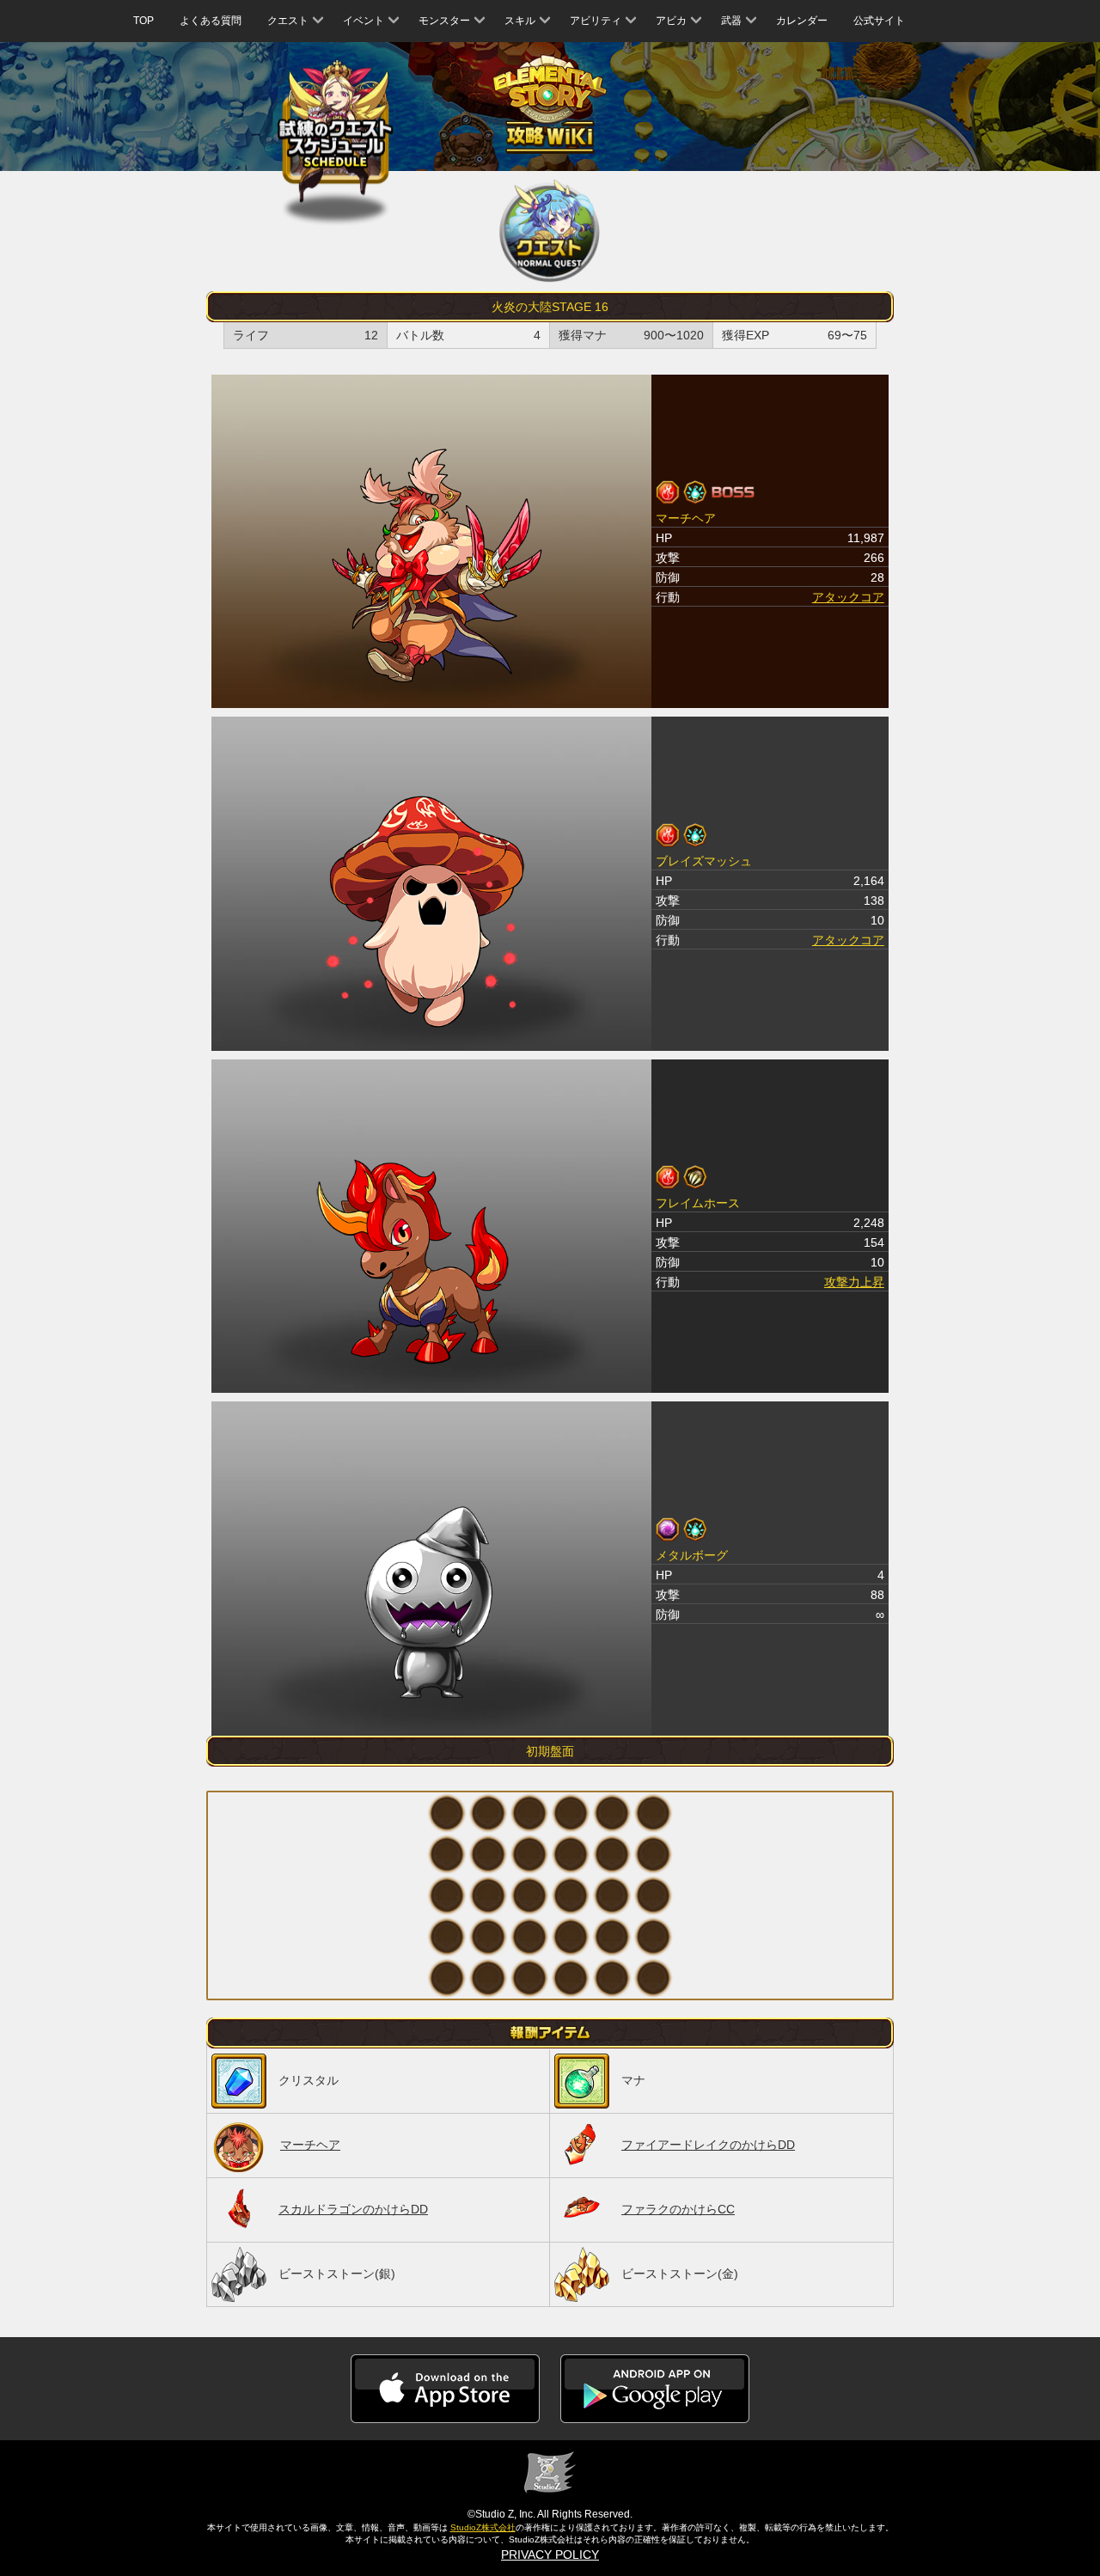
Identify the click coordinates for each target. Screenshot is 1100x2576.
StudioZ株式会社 (483, 2527)
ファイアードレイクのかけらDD (708, 2145)
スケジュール (336, 131)
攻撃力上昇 (854, 1282)
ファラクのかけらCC (678, 2209)
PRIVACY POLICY (550, 2555)
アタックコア (848, 597)
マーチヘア (310, 2145)
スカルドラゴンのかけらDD (353, 2209)
